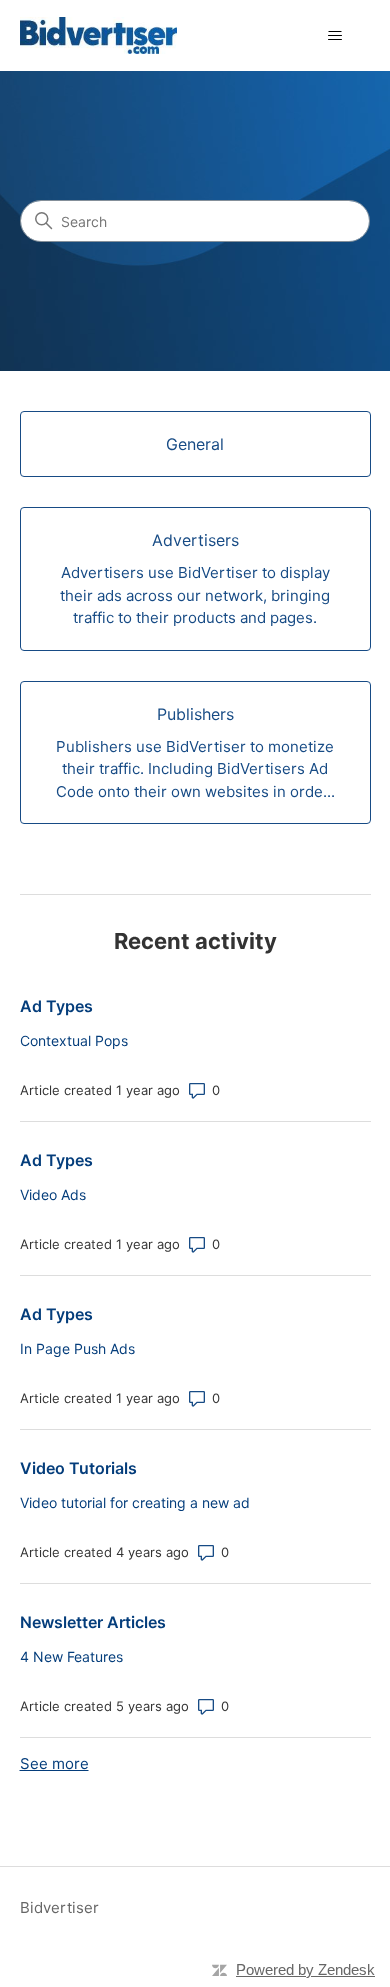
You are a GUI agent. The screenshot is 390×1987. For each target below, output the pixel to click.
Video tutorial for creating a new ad (135, 1502)
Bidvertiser (59, 1907)
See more (54, 1763)
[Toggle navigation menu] (335, 36)
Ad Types (56, 1006)
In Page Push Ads (77, 1348)
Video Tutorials (78, 1468)
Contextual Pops (74, 1040)
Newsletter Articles (93, 1622)
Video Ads (53, 1194)
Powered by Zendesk (305, 1969)
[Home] (98, 35)
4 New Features (71, 1656)
